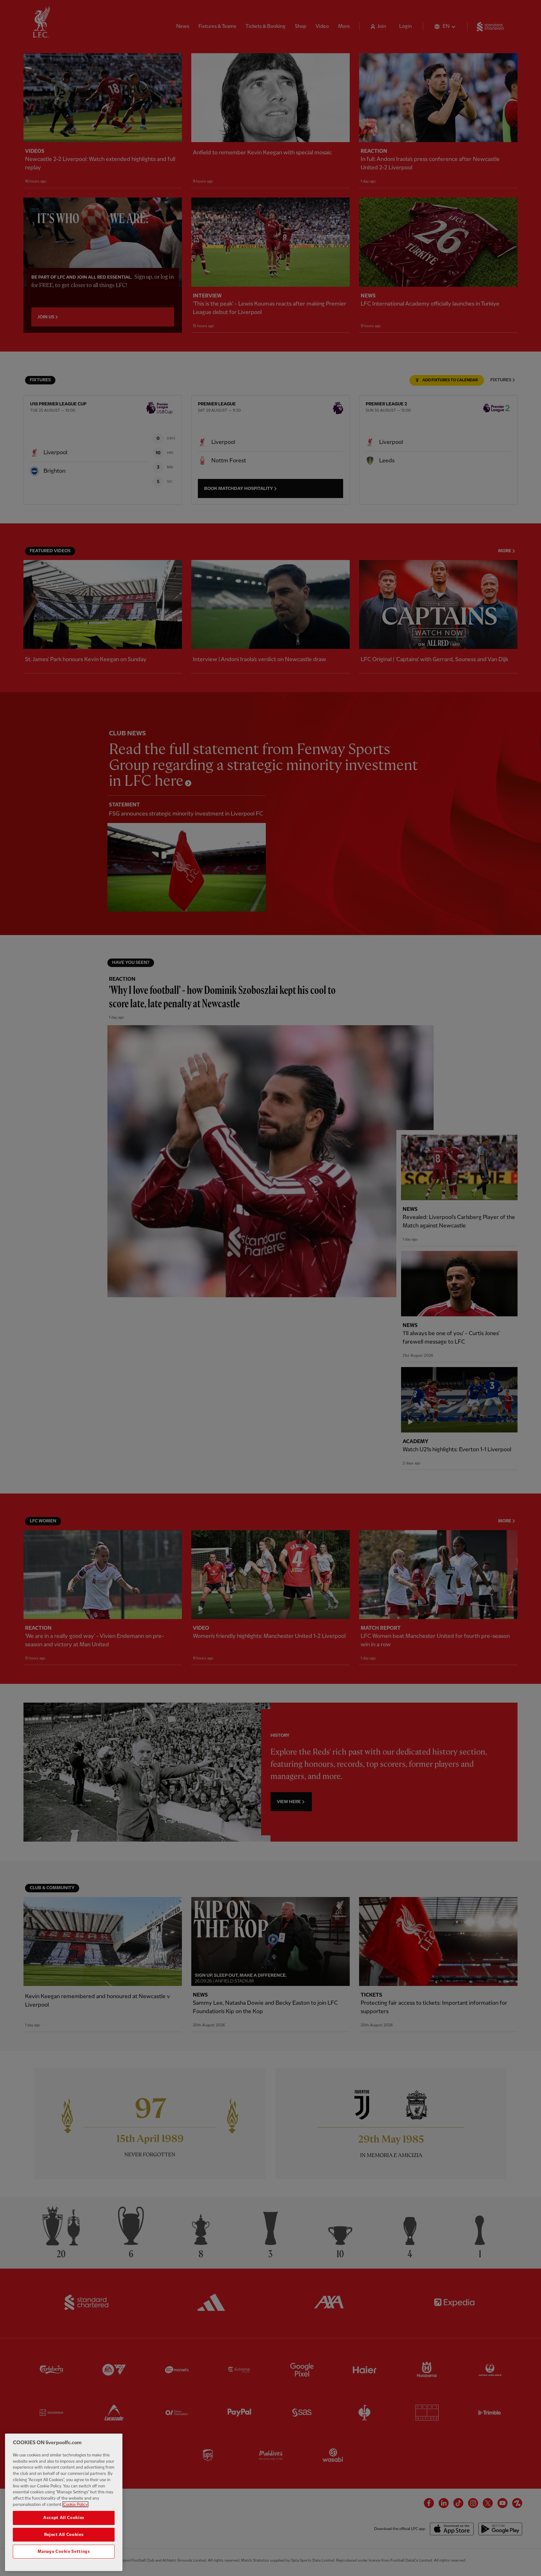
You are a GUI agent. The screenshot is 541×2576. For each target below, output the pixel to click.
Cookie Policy (75, 2504)
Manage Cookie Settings (64, 2552)
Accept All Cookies (64, 2518)
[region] (64, 2502)
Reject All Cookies (64, 2535)
